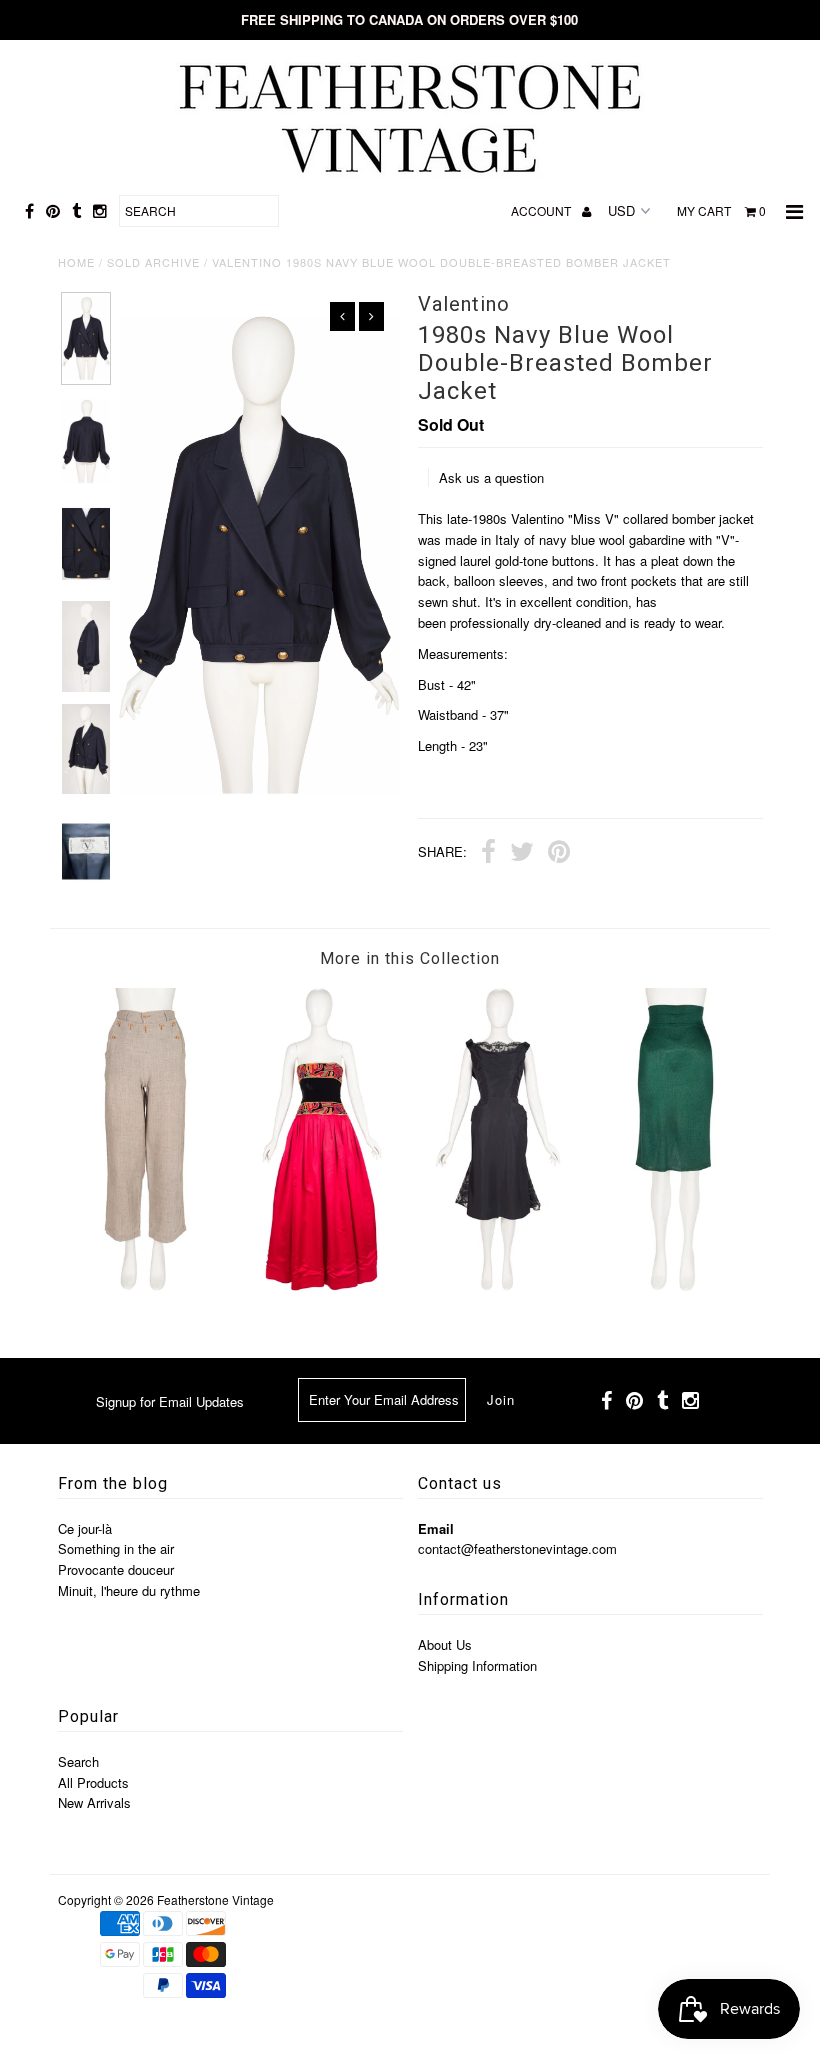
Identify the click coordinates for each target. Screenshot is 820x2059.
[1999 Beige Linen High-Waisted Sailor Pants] (146, 1285)
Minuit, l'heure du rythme (129, 1590)
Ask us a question (491, 477)
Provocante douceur (116, 1569)
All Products (93, 1782)
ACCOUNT (542, 210)
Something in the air (116, 1548)
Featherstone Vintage (215, 1899)
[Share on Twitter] (522, 854)
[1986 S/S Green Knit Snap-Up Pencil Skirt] (675, 1285)
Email (436, 1528)
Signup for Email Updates (170, 1401)
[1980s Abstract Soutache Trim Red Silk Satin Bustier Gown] (322, 1285)
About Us (445, 1644)
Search (78, 1761)
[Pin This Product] (559, 854)
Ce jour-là (85, 1528)
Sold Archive (153, 262)
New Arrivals (94, 1802)
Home (76, 262)
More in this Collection (410, 958)
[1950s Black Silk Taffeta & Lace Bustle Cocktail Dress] (498, 1285)
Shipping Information (477, 1665)
